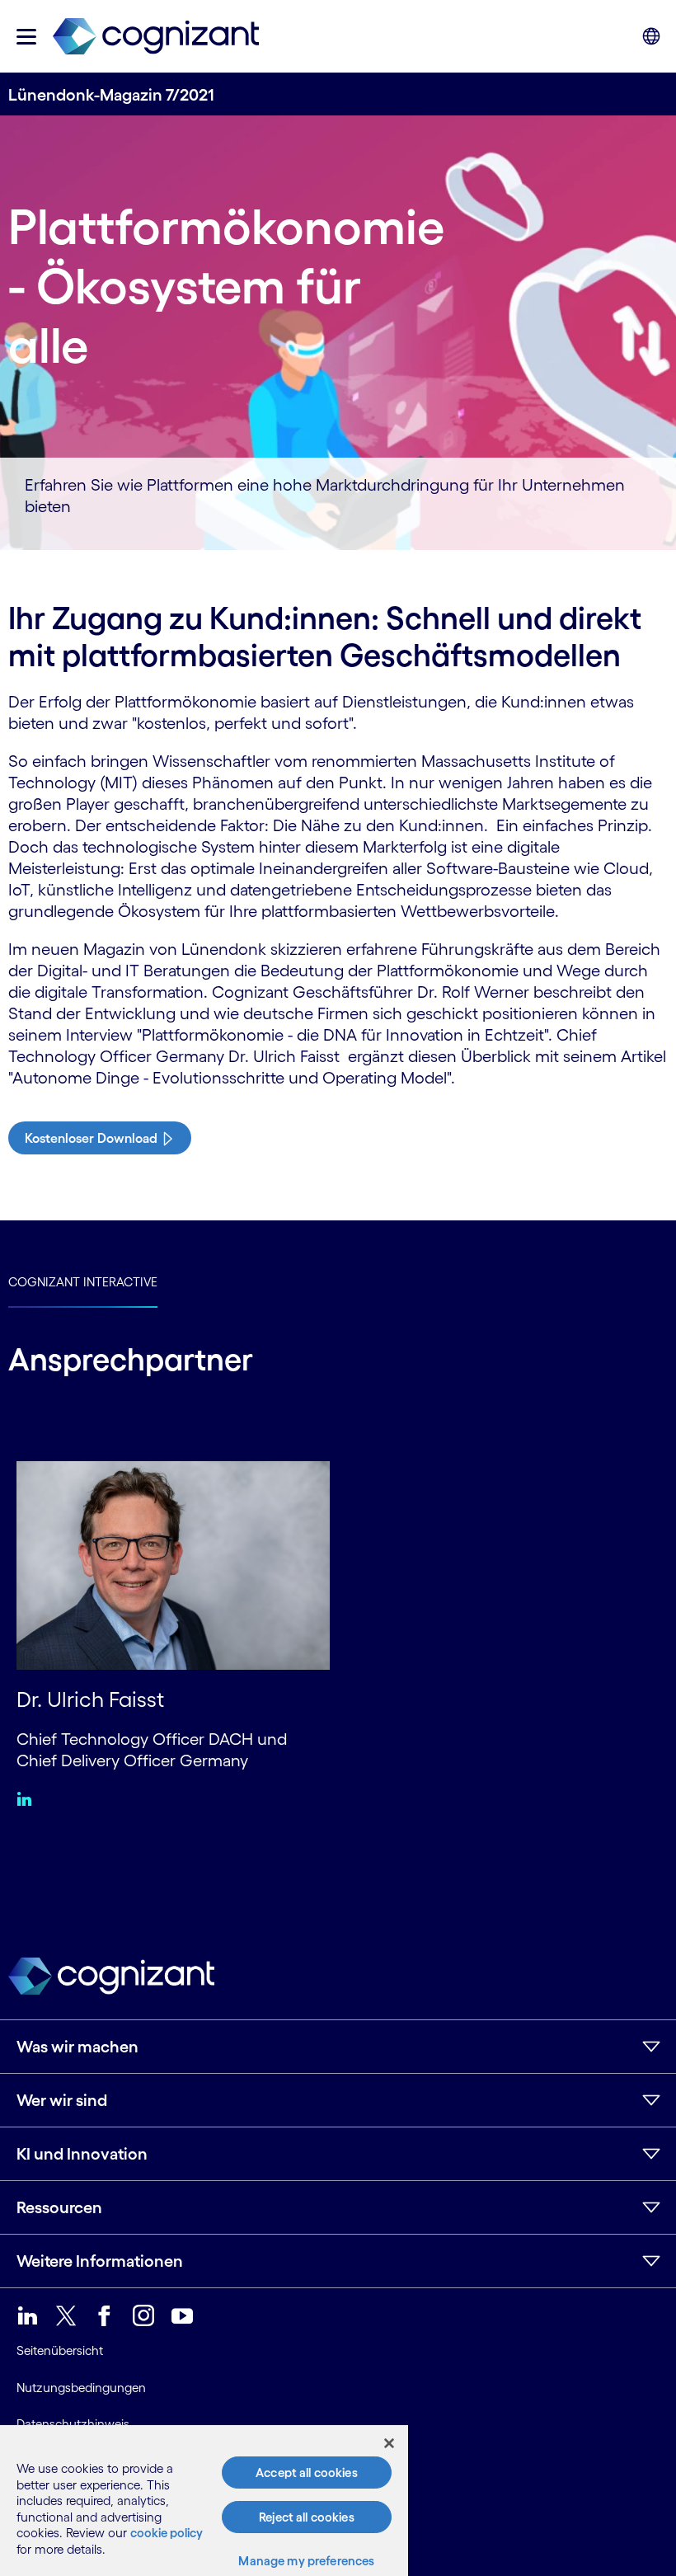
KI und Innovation (82, 2154)
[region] (204, 2501)
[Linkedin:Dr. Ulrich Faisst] (28, 1798)
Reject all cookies (307, 2517)
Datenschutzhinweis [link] (73, 2424)
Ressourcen (59, 2207)
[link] (156, 37)
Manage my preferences (306, 2561)
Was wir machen (77, 2047)
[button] (26, 37)
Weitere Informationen (100, 2261)
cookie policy (167, 2533)
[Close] (389, 2443)
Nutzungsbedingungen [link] (81, 2388)
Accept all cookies (307, 2473)
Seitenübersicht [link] (60, 2350)
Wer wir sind (62, 2100)
